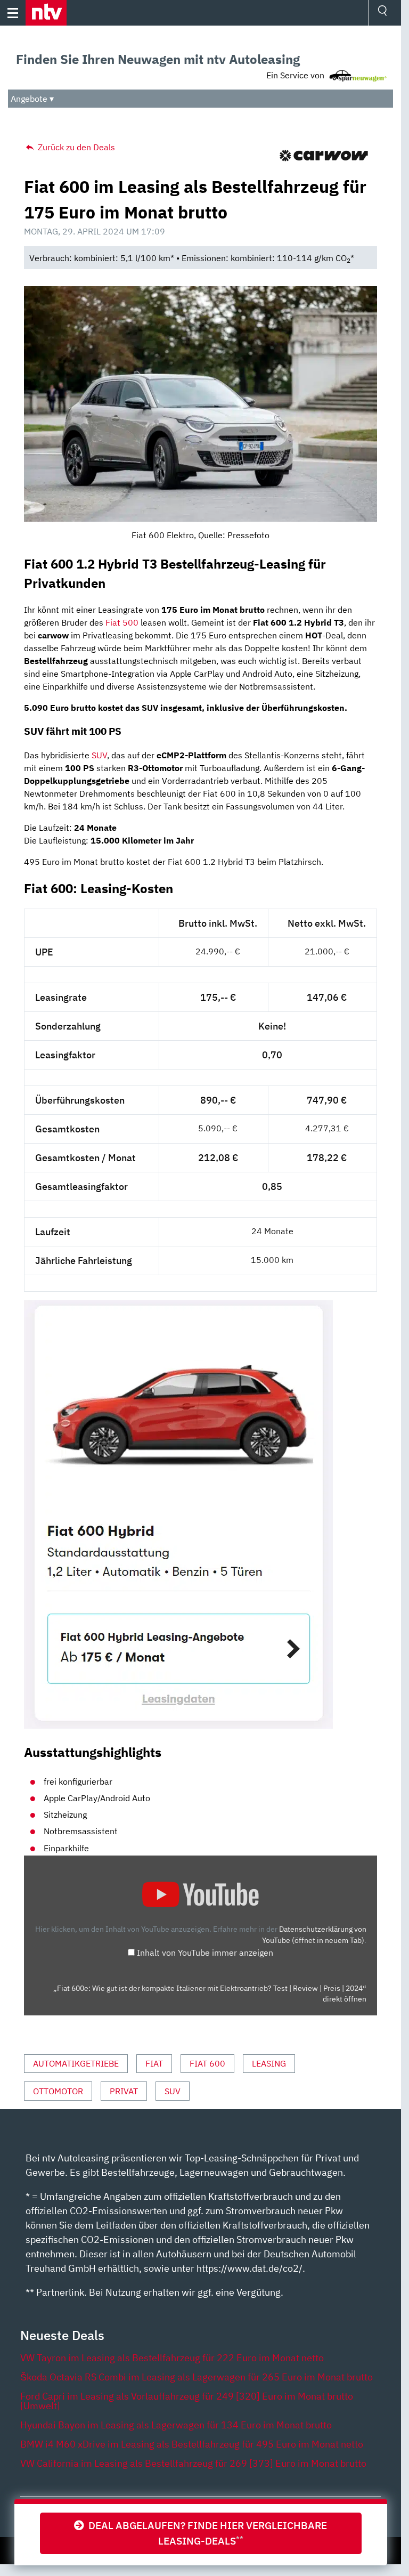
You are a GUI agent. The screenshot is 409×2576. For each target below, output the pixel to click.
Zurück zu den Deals (75, 147)
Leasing (269, 2063)
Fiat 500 (122, 622)
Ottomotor (58, 2091)
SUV (99, 755)
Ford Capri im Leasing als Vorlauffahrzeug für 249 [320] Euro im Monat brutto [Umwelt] (187, 2401)
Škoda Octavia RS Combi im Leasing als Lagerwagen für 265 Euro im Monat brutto (197, 2377)
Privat (124, 2091)
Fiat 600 (207, 2063)
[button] (46, 13)
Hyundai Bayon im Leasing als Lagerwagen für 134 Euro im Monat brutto (176, 2425)
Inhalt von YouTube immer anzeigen (205, 1953)
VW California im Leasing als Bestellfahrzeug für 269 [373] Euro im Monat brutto (193, 2463)
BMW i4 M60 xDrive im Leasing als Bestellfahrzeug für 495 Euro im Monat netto (192, 2444)
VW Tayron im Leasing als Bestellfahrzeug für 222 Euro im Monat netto (172, 2358)
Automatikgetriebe (76, 2063)
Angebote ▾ (32, 99)
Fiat (154, 2063)
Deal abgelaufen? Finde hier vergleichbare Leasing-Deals (206, 2533)
